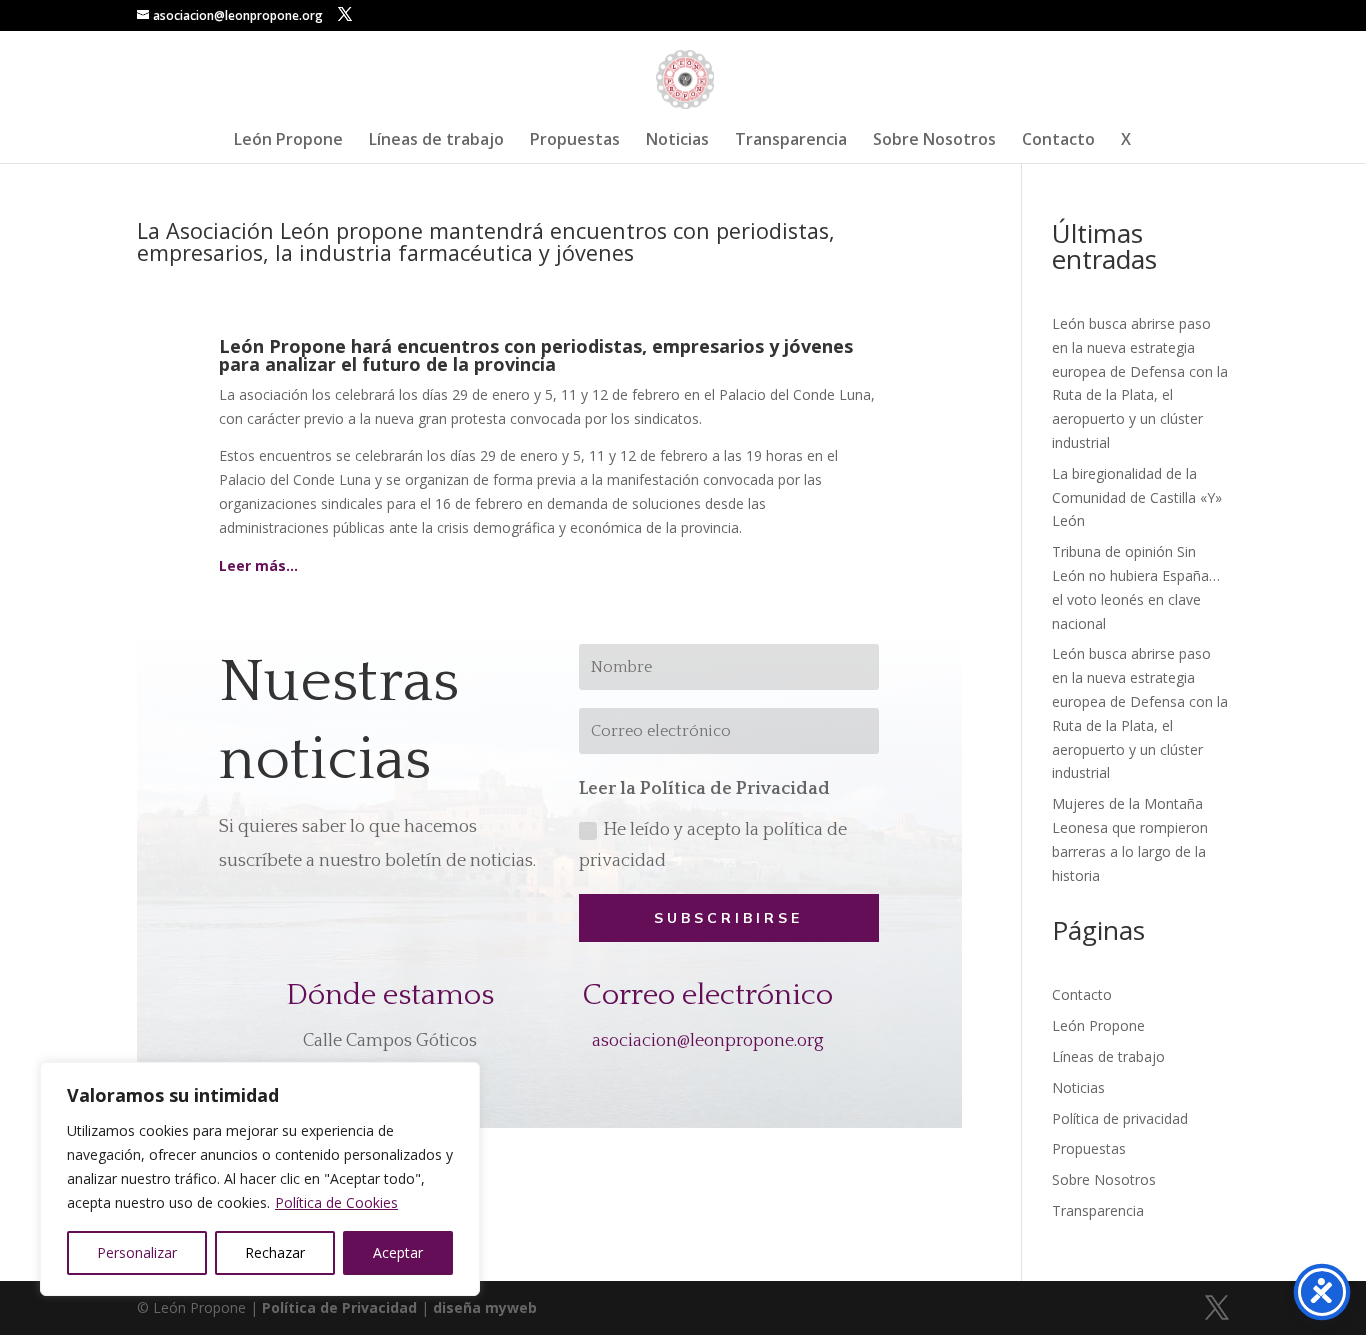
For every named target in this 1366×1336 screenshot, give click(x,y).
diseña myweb (485, 1307)
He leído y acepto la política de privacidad (713, 845)
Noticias (677, 141)
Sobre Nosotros (934, 141)
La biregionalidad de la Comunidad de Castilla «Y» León (1137, 497)
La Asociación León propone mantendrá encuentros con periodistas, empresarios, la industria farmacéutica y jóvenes (486, 241)
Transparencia (791, 141)
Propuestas (575, 141)
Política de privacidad (1120, 1118)
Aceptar (398, 1252)
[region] (260, 1179)
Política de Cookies (336, 1202)
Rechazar (275, 1252)
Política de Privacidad (339, 1307)
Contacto (1058, 141)
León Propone (288, 141)
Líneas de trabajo (436, 141)
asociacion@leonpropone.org (708, 1041)
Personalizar (137, 1252)
